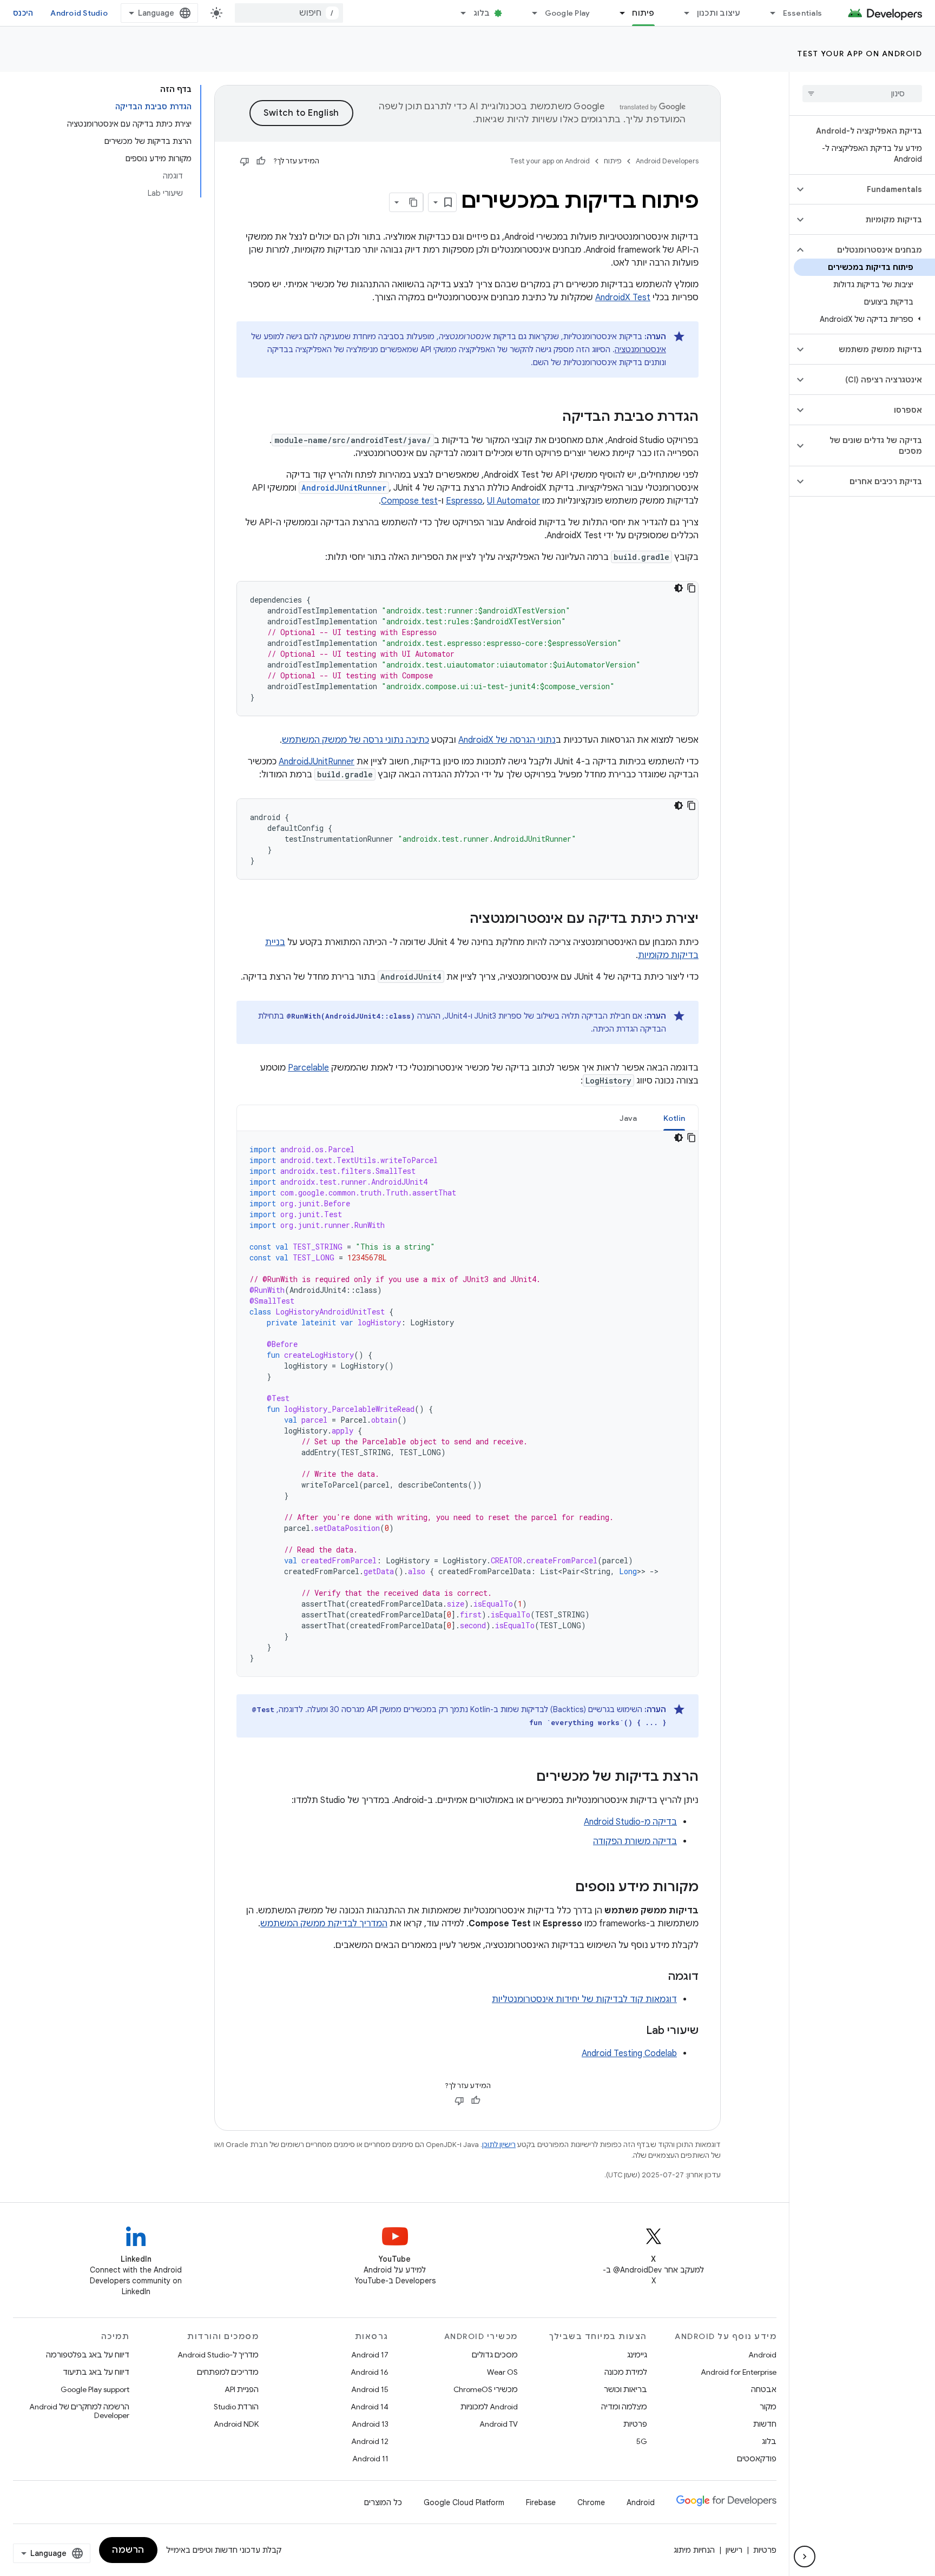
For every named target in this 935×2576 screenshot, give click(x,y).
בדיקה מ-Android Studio (630, 1822)
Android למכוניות (489, 2407)
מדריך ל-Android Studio (218, 2355)
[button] (871, 189)
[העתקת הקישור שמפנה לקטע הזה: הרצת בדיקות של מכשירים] (525, 1778)
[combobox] (289, 13)
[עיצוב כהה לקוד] (679, 588)
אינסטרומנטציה (640, 349)
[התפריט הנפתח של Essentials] (768, 13)
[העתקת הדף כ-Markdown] (413, 202)
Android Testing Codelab (629, 2053)
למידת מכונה (626, 2372)
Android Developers (667, 161)
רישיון (734, 2550)
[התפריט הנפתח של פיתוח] (617, 13)
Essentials (803, 13)
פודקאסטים (757, 2459)
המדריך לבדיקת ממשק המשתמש (324, 1924)
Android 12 (370, 2441)
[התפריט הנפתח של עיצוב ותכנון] (682, 13)
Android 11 (370, 2459)
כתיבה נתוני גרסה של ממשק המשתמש (355, 740)
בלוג (482, 13)
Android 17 (370, 2355)
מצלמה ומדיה (624, 2407)
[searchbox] (862, 94)
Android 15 (370, 2389)
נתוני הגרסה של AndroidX (507, 740)
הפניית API (242, 2389)
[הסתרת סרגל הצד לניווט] (805, 2557)
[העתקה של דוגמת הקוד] (692, 588)
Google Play (568, 13)
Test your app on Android (860, 54)
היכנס (23, 13)
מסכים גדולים (495, 2355)
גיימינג (637, 2355)
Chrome (591, 2502)
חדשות (765, 2424)
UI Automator (513, 501)
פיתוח (643, 13)
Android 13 (370, 2424)
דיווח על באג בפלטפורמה (88, 2355)
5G (642, 2441)
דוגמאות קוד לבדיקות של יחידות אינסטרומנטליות (584, 1999)
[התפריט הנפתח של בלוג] (459, 13)
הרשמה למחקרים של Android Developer (79, 2411)
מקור (768, 2407)
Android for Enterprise (739, 2372)
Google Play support (95, 2389)
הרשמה (128, 2550)
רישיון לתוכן (499, 2145)
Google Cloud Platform (464, 2502)
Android (762, 2355)
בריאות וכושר (625, 2389)
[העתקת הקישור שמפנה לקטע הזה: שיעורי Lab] (635, 2031)
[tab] (674, 1118)
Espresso (464, 501)
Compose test (409, 501)
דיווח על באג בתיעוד (96, 2372)
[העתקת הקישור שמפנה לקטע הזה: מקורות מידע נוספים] (564, 1888)
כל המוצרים (383, 2502)
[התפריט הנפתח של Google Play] (530, 13)
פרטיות (635, 2424)
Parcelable (308, 1068)
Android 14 (370, 2407)
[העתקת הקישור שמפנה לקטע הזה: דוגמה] (657, 1977)
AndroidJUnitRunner (317, 762)
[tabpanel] (467, 1404)
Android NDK (236, 2424)
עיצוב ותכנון (719, 13)
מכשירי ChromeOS (486, 2389)
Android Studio (79, 13)
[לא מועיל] (245, 161)
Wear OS (502, 2372)
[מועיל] (261, 161)
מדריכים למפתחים (228, 2372)
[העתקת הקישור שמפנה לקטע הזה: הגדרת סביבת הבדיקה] (551, 418)
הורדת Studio (236, 2407)
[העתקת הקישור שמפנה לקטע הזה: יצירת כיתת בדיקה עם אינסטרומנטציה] (459, 920)
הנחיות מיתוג (694, 2550)
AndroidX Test (623, 298)
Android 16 (370, 2372)
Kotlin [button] (674, 1118)
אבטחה (764, 2389)
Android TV (499, 2424)
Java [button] (628, 1118)
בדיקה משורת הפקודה (635, 1841)
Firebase (541, 2502)
